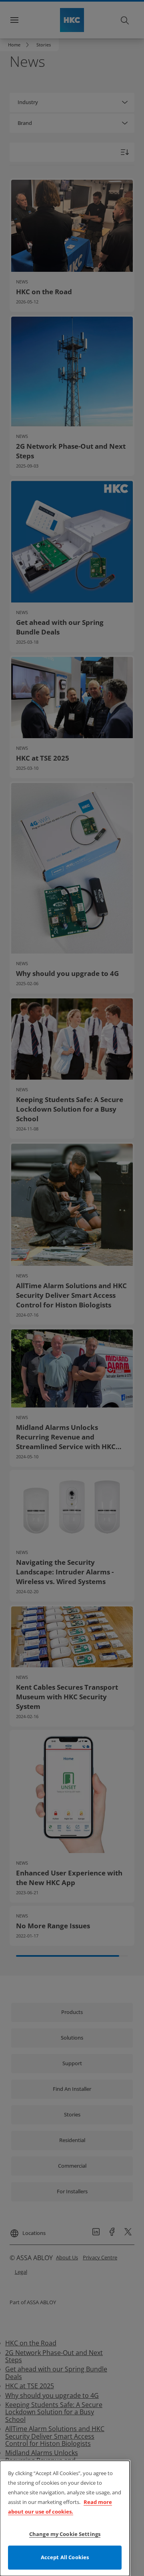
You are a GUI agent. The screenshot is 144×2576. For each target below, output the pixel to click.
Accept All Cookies (65, 2557)
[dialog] (65, 2518)
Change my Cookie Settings (65, 2534)
